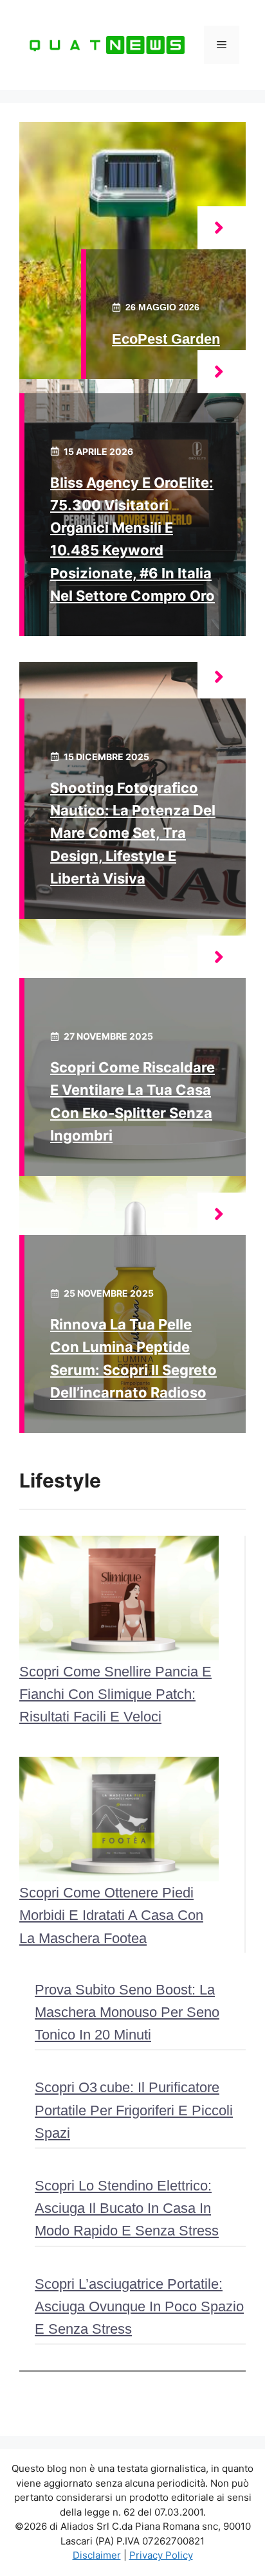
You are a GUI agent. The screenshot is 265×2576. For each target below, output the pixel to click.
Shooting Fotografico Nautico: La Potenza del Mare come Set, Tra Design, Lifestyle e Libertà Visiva (133, 833)
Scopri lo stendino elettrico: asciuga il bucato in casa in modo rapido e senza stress (127, 2208)
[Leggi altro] (222, 228)
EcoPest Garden (166, 339)
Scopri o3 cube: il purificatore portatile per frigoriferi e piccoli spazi (134, 2110)
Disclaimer (97, 2555)
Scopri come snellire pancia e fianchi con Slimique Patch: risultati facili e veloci (115, 1694)
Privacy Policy (161, 2555)
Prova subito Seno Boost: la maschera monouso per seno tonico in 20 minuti (127, 2012)
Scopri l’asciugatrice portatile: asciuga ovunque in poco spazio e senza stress (139, 2306)
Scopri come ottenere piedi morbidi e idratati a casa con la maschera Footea (111, 1915)
